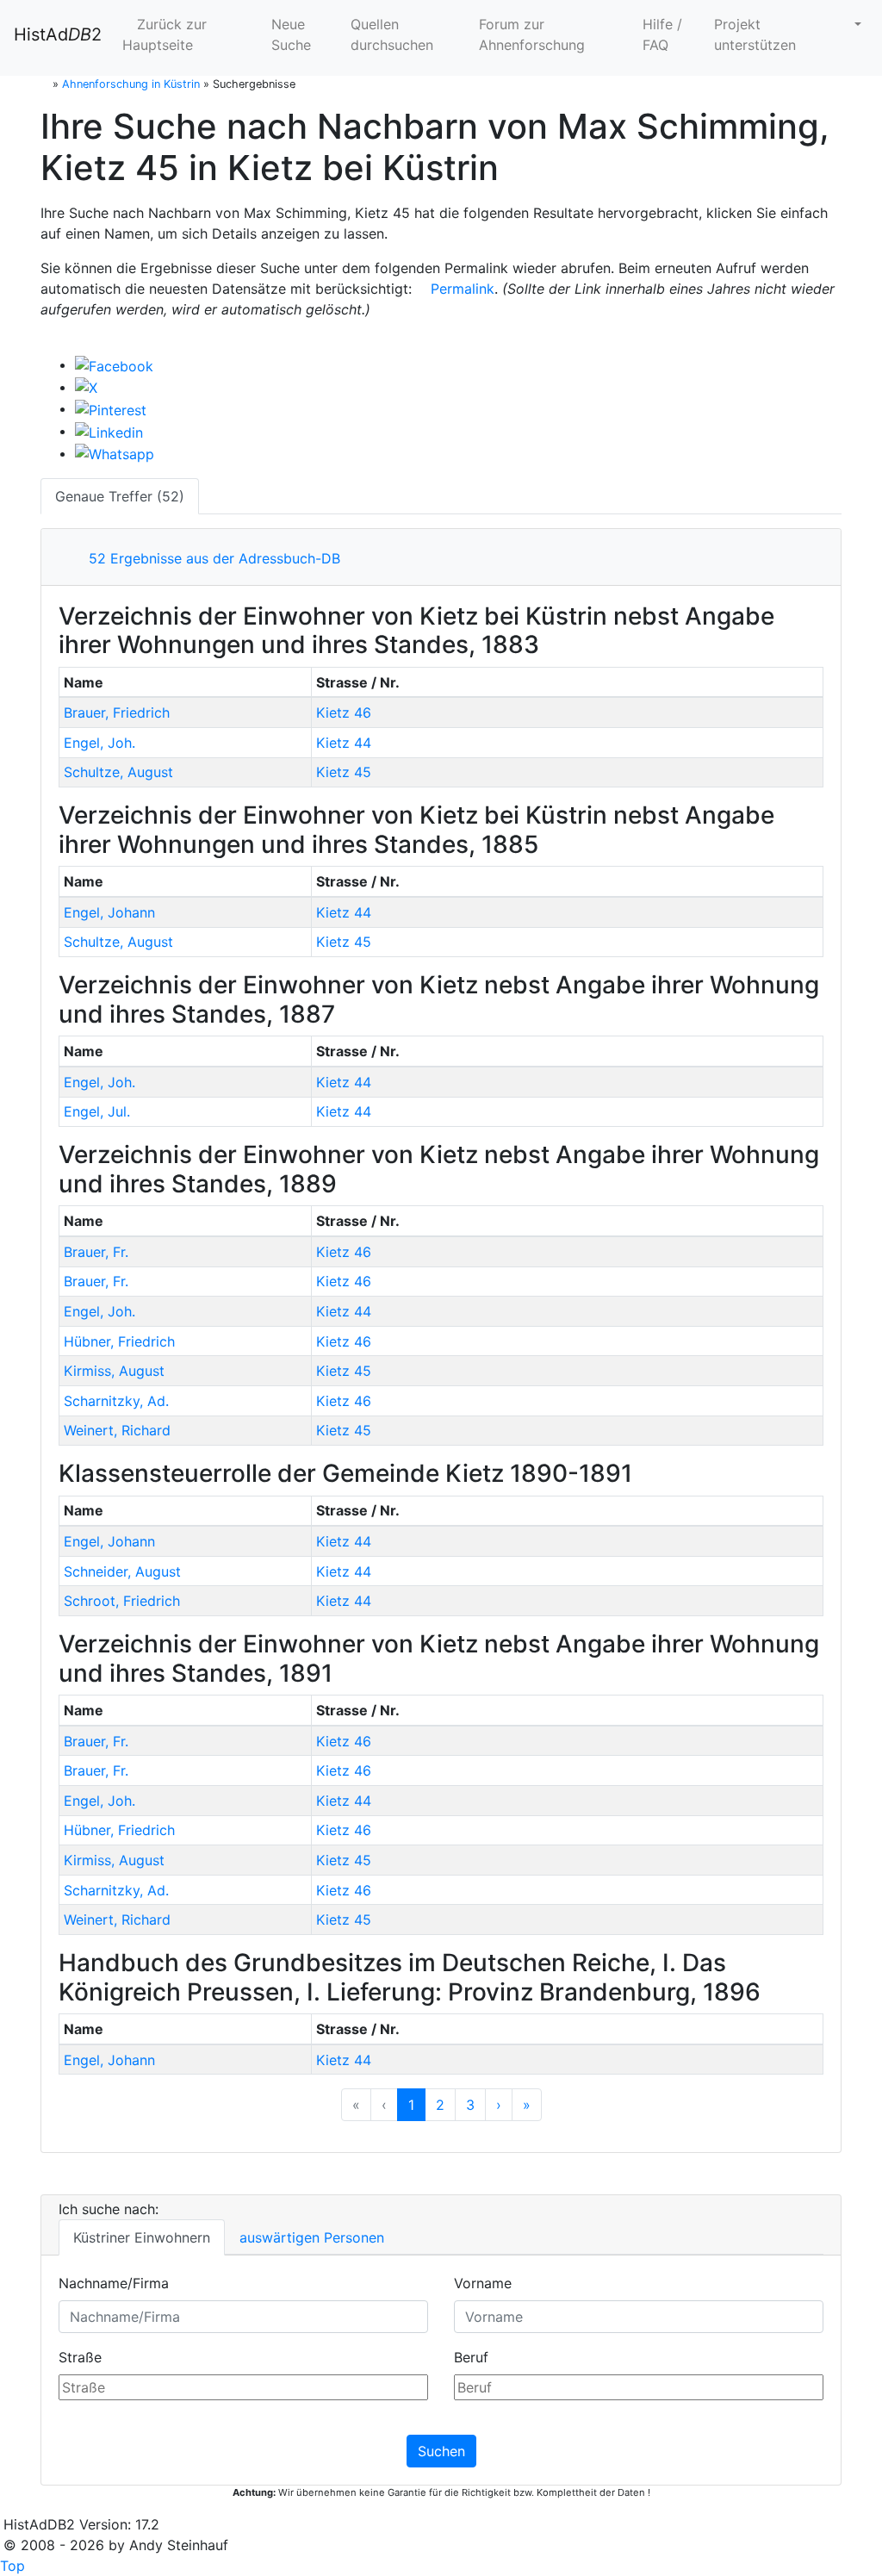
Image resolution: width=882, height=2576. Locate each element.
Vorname (483, 2283)
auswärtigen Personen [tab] (312, 2237)
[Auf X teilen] (86, 387)
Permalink (460, 289)
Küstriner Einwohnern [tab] (142, 2237)
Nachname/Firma (114, 2283)
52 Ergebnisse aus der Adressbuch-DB (210, 558)
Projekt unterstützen (755, 34)
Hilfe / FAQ (662, 34)
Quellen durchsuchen (392, 34)
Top (12, 2566)
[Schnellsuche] (851, 24)
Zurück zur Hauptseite (165, 34)
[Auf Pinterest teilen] (111, 408)
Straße (80, 2357)
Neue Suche (291, 34)
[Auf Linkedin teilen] (109, 431)
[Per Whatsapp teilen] (115, 453)
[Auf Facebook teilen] (114, 364)
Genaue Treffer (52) (120, 496)
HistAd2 (58, 34)
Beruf (471, 2357)
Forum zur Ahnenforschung (532, 34)
